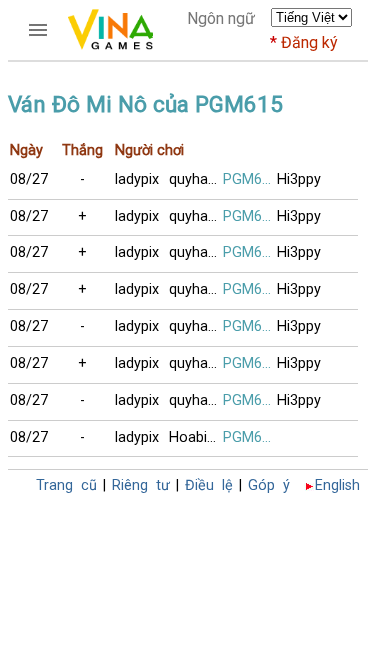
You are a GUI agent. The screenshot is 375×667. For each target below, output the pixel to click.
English (337, 485)
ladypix (137, 179)
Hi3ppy (299, 179)
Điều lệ (209, 485)
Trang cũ (66, 485)
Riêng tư (141, 485)
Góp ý (269, 485)
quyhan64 (196, 179)
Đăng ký (309, 42)
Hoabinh (196, 437)
